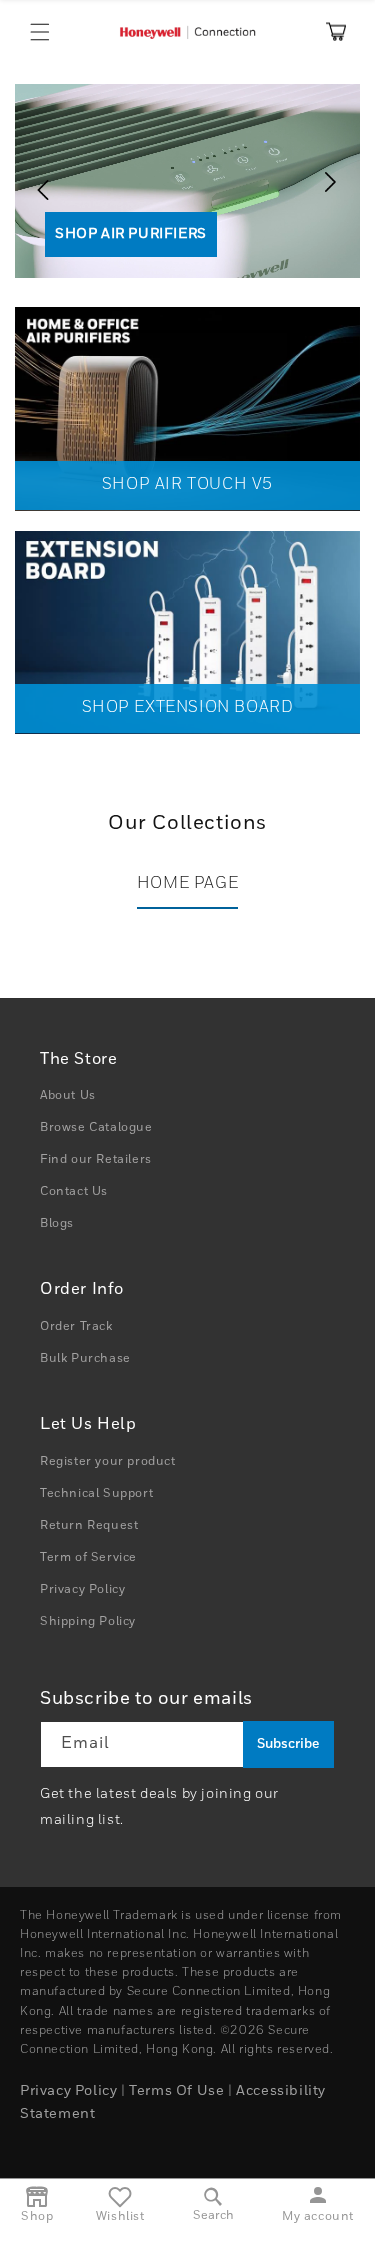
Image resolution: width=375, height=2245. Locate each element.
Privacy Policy (82, 1590)
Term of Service (88, 1558)
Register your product (108, 1462)
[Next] (335, 182)
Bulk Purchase (85, 1359)
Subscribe (288, 1744)
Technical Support (96, 1494)
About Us (68, 1096)
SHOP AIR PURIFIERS (131, 234)
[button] (40, 32)
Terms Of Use (176, 2091)
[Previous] (35, 182)
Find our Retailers (96, 1160)
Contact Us (74, 1192)
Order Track (76, 1327)
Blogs (57, 1224)
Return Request (89, 1526)
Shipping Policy (88, 1622)
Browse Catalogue (96, 1128)
